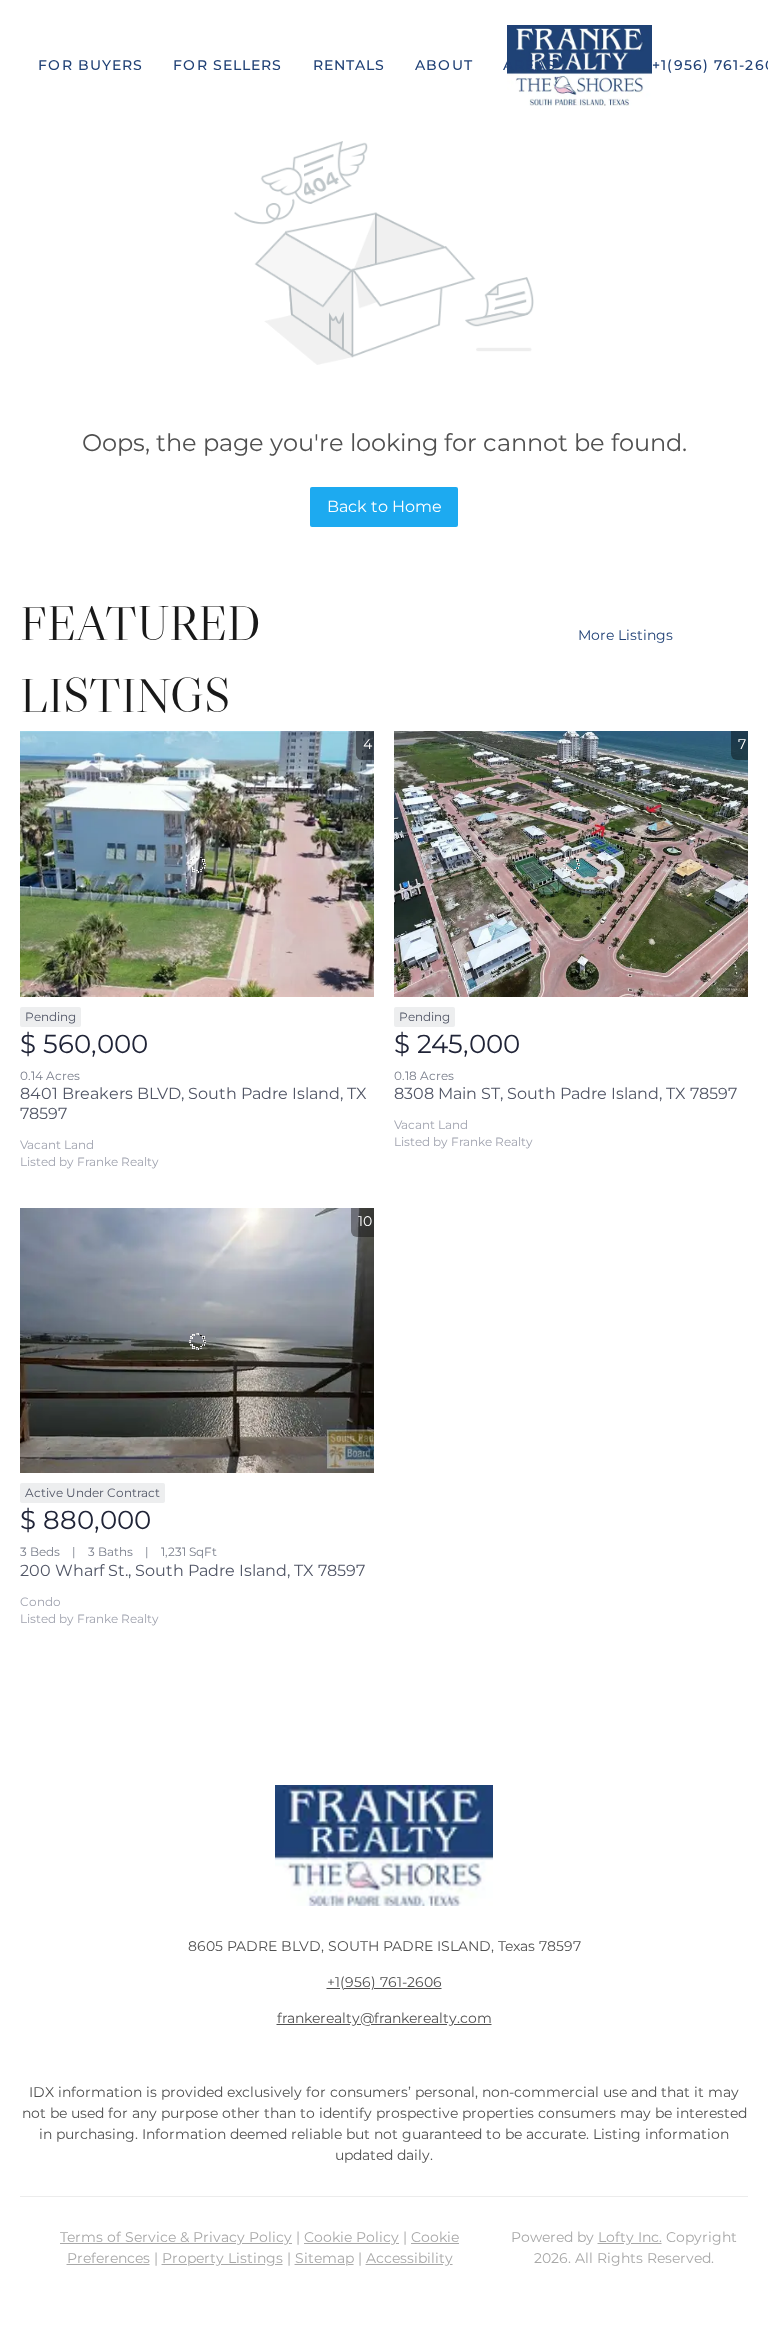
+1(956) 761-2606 (384, 1982)
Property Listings (222, 2258)
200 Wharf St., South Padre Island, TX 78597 (192, 1570)
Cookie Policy (351, 2237)
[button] (90, 65)
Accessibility (409, 2258)
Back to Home (384, 506)
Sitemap (324, 2258)
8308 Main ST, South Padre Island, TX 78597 (565, 1093)
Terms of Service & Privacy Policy (176, 2237)
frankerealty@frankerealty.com (384, 2018)
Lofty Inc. (630, 2237)
